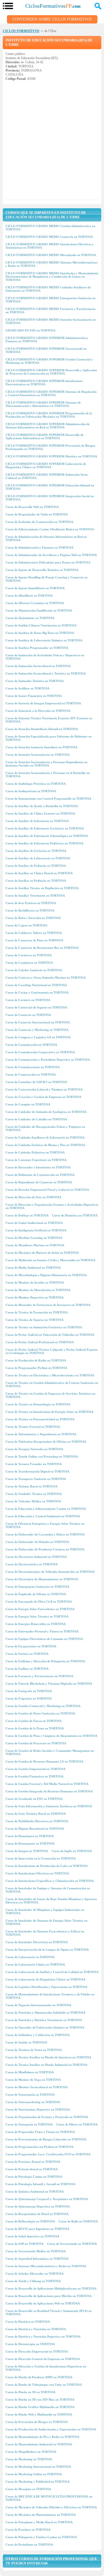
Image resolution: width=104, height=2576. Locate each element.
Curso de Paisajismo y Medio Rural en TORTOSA (39, 2522)
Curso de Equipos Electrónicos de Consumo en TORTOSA (44, 1639)
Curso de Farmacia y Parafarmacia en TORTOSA (39, 1676)
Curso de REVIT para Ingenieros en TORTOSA (37, 2229)
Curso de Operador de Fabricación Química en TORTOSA (45, 2027)
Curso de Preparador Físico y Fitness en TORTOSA (40, 2132)
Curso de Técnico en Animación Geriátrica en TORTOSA (44, 1327)
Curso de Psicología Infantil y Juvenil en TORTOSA (40, 2184)
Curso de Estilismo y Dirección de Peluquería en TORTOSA (45, 1661)
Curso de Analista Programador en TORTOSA (37, 648)
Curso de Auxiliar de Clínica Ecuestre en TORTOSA (40, 813)
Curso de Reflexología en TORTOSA (30, 2221)
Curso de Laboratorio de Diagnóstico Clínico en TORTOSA (45, 1979)
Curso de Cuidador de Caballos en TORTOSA (36, 1119)
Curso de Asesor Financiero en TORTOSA (34, 696)
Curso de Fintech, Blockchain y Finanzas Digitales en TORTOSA (49, 1684)
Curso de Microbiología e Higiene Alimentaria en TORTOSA (46, 1275)
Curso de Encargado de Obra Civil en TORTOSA (39, 1602)
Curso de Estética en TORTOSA (27, 1654)
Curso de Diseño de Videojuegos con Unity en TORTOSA (44, 2385)
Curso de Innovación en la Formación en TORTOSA (41, 1858)
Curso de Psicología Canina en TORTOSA (34, 2177)
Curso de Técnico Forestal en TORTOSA (33, 1427)
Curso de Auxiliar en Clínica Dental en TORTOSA (39, 873)
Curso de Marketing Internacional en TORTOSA (38, 2467)
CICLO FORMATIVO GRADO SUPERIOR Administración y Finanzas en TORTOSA (47, 339)
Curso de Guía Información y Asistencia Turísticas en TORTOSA (49, 1806)
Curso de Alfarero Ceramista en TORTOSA (35, 603)
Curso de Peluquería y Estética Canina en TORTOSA (41, 2537)
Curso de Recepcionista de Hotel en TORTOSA (37, 2214)
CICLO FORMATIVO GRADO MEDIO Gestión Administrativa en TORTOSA (50, 228)
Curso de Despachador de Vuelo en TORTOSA (37, 514)
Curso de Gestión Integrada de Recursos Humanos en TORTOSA (49, 1791)
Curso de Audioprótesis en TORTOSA (31, 791)
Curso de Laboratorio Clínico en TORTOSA (35, 1964)
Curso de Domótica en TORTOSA (75, 1215)
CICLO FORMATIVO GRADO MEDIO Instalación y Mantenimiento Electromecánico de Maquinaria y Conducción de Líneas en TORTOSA (52, 276)
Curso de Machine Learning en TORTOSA (34, 1238)
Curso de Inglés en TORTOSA (72, 1851)
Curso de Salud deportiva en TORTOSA (32, 2236)
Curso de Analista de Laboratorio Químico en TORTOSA (44, 640)
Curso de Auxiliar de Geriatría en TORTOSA (36, 851)
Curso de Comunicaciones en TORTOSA (33, 1067)
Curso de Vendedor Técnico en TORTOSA (34, 1494)
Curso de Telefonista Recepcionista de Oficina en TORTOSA (46, 1442)
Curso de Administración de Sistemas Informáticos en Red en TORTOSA (46, 538)
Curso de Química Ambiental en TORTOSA (35, 2192)
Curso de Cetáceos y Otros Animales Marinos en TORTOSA (46, 978)
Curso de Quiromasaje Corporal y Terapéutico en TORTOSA (47, 2199)
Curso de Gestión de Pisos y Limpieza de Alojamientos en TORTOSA (51, 1736)
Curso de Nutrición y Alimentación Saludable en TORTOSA (45, 2013)
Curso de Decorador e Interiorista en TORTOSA (38, 1167)
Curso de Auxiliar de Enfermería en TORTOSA (37, 821)
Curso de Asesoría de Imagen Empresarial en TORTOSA (43, 703)
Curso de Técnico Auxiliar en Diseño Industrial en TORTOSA (46, 2065)
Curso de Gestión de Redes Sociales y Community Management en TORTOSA (50, 1752)
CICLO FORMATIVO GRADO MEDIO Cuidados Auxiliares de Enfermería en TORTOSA (48, 289)
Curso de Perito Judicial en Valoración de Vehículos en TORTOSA (50, 1335)
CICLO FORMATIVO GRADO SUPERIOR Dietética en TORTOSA (51, 456)
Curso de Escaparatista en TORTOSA (31, 1646)
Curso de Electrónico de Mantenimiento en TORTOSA (42, 1579)
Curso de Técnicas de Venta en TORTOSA (34, 2050)
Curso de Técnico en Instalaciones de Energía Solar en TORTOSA (50, 1412)
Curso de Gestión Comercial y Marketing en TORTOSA (43, 1706)
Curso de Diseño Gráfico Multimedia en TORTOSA (40, 2407)
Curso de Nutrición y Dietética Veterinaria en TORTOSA (44, 2020)
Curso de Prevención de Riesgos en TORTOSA (37, 2422)
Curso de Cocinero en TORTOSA (28, 1000)
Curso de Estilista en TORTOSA (27, 1669)
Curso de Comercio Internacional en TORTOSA (38, 1022)
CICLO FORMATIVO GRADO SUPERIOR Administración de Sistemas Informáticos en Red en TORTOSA (48, 426)
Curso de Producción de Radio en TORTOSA (36, 1360)
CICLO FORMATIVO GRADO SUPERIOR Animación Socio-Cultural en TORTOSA (47, 476)
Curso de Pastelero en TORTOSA (28, 2530)
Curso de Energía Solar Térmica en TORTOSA (37, 1616)
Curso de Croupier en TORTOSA (28, 1104)
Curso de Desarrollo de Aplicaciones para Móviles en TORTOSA (49, 2296)
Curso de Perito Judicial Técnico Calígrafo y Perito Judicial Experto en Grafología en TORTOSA (52, 1351)
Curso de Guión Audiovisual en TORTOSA (34, 1223)
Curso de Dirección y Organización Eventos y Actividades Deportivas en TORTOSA (52, 1206)
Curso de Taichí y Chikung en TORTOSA (33, 2281)
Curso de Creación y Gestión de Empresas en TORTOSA (43, 1097)
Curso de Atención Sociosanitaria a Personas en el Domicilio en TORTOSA (48, 775)
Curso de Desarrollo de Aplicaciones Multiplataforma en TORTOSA (51, 2288)
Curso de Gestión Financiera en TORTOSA (35, 1776)
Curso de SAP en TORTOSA (25, 2244)
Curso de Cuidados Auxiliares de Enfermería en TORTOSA (45, 1137)
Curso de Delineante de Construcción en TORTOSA (40, 1175)
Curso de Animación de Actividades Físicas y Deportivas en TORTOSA (45, 657)
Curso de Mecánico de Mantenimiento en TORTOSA (41, 2515)
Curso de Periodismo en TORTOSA (29, 2545)
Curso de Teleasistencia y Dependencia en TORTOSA (41, 1434)
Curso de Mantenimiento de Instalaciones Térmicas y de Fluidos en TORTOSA (50, 1996)
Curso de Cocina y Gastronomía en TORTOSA (37, 992)
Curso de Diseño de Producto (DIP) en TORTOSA (39, 2377)
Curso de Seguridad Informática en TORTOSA (37, 2259)
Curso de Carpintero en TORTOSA (29, 963)
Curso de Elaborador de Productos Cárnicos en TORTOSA (45, 1549)
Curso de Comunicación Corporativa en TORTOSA (40, 1052)
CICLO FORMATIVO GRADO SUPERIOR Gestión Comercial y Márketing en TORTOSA (49, 361)
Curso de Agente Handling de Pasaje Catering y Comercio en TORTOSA (46, 579)
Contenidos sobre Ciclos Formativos (52, 19)
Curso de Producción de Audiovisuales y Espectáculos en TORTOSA (51, 2429)
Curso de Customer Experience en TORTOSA (36, 1160)
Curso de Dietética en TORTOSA (28, 2322)
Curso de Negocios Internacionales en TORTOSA (38, 2005)
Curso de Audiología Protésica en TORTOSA (36, 784)
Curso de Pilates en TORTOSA (77, 2124)
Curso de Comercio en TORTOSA (28, 1015)
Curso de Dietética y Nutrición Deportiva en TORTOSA (43, 2337)
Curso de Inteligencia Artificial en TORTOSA (36, 1230)
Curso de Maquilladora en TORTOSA (31, 2452)
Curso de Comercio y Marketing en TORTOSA (37, 1030)
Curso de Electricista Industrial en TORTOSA (36, 1557)
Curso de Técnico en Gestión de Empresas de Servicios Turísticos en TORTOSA (50, 1395)
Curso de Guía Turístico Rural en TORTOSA (36, 1814)
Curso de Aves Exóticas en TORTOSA (31, 903)
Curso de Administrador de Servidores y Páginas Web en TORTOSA (51, 555)
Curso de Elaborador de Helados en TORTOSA (37, 1542)
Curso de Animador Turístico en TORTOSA (35, 681)
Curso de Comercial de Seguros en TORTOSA (36, 1007)
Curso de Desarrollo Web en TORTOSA (32, 507)
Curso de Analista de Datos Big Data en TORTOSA (40, 633)
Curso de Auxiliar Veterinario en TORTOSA (35, 895)
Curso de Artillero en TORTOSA (27, 688)
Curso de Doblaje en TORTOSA (27, 1215)
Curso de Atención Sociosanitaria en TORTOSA (38, 755)
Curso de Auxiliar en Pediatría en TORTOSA (36, 881)
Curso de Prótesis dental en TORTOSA (32, 2169)
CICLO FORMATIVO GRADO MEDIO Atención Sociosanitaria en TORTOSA (51, 321)
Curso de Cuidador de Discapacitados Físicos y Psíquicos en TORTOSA (45, 1128)
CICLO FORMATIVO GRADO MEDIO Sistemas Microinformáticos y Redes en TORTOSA (51, 264)
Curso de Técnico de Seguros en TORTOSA (35, 1320)
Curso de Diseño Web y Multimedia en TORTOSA (39, 2414)
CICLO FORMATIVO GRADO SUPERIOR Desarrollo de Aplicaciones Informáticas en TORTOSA (45, 436)
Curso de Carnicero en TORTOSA (29, 955)
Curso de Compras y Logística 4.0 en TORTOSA (38, 1037)
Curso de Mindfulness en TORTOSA (30, 2072)
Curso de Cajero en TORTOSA (26, 925)
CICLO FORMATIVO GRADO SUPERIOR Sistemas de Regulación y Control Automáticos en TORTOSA (51, 393)
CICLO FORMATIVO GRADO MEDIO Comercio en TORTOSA (49, 237)
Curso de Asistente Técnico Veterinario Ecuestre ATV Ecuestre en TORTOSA (49, 720)
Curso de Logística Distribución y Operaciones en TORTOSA (46, 1987)
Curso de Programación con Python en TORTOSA (40, 2147)
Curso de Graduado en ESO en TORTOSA (34, 1799)
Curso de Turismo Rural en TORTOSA (31, 1486)
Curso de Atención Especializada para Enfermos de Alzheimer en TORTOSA (49, 738)
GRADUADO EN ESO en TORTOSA (31, 330)
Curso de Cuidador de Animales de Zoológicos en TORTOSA (46, 1112)
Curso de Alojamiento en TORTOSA (30, 618)
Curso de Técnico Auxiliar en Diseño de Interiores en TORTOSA (48, 2057)
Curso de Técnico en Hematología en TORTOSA (38, 1404)
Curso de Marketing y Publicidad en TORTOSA (38, 2482)
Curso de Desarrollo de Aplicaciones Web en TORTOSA (43, 2303)
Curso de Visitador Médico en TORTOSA (33, 1501)
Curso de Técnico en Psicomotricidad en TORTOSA (40, 1419)
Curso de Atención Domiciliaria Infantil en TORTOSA (42, 729)
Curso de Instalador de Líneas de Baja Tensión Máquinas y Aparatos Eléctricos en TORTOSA (51, 1901)
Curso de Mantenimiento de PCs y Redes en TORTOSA (42, 2437)
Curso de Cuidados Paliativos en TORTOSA (35, 1152)
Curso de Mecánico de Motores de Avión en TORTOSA (42, 1253)
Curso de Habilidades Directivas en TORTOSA (37, 1821)
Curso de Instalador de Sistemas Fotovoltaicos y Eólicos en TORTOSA (45, 1933)
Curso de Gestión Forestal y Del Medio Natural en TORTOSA (47, 1784)
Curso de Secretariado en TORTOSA (72, 2244)
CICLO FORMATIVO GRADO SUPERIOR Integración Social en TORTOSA (50, 498)
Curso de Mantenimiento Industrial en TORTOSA (39, 2444)
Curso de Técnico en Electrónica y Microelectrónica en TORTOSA (50, 1375)
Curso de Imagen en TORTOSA (27, 1851)
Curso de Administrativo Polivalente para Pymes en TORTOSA (48, 562)
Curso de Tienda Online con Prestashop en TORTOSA (42, 1456)
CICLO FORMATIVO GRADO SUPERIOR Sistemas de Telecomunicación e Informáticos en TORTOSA (43, 404)
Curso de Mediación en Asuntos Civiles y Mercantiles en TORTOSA (50, 1260)
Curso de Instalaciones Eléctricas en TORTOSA (37, 1873)
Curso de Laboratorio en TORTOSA (30, 1957)
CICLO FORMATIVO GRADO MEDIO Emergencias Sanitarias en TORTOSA (50, 300)
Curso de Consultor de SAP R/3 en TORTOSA (36, 1082)
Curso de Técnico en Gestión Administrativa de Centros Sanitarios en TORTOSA (52, 1384)
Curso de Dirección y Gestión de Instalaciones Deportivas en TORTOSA (46, 2368)
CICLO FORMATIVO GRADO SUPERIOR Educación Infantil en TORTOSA (50, 487)
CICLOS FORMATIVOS (21, 31)
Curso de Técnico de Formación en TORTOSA (37, 1312)
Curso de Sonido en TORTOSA (26, 2042)
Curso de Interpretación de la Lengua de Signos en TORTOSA (47, 1950)
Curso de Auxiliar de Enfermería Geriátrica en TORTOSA (45, 828)
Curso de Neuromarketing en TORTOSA (33, 2102)
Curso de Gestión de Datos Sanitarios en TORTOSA (40, 1713)
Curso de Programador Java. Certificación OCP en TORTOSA (48, 2154)
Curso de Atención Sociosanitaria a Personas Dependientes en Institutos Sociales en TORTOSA (46, 764)
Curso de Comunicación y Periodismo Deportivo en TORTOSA (48, 1060)
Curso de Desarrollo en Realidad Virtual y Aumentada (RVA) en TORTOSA (49, 2312)
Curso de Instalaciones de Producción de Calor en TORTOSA (47, 1866)
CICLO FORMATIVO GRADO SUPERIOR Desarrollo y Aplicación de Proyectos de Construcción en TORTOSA (51, 372)
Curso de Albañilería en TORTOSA (29, 596)
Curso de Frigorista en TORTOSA (29, 1698)
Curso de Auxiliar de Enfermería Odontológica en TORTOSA (47, 836)
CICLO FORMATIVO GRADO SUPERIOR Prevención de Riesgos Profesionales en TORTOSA (50, 447)
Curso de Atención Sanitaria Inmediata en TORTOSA (41, 747)
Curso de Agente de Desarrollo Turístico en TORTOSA (42, 570)
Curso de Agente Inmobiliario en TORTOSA (35, 588)
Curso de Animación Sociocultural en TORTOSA (38, 666)
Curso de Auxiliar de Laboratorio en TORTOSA (38, 858)
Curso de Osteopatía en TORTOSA (29, 2124)
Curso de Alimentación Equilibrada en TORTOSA (39, 610)
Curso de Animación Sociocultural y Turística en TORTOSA (46, 673)
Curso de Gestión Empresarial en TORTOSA (35, 1769)
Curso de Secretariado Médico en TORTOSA (36, 2251)
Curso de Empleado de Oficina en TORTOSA (36, 1594)
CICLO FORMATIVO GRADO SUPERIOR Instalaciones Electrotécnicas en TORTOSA (44, 383)
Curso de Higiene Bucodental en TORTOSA (35, 1829)
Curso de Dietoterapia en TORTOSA (30, 2344)
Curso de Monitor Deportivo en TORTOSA (35, 1297)
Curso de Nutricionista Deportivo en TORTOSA (38, 2109)
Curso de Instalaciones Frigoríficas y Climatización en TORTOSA (50, 1881)
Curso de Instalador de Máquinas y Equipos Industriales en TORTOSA (45, 1911)
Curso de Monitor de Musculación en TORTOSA (38, 1290)
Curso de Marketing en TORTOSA (29, 2459)
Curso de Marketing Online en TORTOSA (34, 2474)
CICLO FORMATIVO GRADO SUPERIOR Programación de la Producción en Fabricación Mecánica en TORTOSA (49, 415)
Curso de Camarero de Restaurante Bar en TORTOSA (42, 948)
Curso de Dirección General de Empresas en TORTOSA (43, 2359)
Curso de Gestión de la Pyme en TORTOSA (35, 1728)
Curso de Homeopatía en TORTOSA (30, 1843)
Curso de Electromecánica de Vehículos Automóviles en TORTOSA (50, 1572)
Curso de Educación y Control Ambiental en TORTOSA (43, 1516)
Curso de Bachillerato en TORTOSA (30, 910)
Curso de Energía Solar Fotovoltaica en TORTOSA (40, 1609)
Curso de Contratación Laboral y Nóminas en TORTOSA (44, 1089)
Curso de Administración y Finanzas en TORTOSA (40, 547)
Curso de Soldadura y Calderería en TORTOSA (38, 2035)
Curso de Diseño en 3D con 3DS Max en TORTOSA (40, 2399)
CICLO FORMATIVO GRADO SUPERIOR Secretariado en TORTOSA (46, 350)
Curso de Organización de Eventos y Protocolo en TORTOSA (47, 2117)
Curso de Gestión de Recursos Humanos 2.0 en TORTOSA (45, 1761)
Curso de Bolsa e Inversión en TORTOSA (33, 918)
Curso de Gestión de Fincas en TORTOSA (34, 1721)
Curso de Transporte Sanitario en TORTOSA (36, 1479)
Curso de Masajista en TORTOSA (28, 2489)
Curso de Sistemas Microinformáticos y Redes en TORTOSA (46, 2266)
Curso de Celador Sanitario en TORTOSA (34, 970)
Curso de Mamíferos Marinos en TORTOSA (35, 1245)
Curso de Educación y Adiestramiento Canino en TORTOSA (46, 1509)
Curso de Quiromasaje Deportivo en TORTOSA (38, 2206)
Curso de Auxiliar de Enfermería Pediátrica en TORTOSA (45, 843)
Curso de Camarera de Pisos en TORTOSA (34, 940)
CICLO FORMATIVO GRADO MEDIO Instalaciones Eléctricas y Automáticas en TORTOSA (50, 246)
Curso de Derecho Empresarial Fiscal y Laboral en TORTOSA (47, 1190)
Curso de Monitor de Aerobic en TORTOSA (35, 1282)
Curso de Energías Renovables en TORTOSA (36, 1624)
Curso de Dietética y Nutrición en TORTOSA (36, 2329)
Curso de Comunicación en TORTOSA (31, 1045)
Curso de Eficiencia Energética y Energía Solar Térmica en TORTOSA (45, 1525)
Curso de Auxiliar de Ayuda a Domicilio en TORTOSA (42, 806)
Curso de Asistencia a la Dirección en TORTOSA (38, 711)
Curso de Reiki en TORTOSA (78, 2221)
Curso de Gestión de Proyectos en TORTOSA (36, 1743)
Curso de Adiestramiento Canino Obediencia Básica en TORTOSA (50, 529)
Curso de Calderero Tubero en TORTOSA (34, 933)
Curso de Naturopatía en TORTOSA (30, 2095)
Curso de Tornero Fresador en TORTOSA (34, 1464)
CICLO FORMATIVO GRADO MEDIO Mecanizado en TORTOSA (51, 255)
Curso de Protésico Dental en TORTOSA (33, 2162)
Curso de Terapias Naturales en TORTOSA (34, 1449)
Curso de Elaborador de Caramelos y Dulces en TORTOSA (45, 1534)
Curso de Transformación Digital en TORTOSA (37, 1471)
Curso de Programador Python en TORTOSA (36, 1368)
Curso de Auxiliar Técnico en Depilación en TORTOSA (42, 888)
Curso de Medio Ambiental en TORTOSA (33, 1268)
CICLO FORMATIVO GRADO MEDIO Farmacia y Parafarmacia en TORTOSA (50, 310)
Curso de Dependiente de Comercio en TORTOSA (39, 1182)
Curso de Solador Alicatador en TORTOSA (35, 2274)
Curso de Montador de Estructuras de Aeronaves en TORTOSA (48, 1305)
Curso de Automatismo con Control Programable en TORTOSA (48, 799)
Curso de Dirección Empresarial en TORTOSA (37, 2351)
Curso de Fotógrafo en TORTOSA (29, 1691)
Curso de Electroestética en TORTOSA (32, 1564)
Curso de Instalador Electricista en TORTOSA (37, 1942)
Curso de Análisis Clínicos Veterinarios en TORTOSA (41, 625)
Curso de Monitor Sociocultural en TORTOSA (37, 2087)
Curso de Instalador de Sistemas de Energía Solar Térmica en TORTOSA (46, 1922)
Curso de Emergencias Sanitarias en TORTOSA (37, 1587)
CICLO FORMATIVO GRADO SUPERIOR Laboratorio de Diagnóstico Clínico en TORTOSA (46, 465)
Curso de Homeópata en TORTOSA (30, 1836)
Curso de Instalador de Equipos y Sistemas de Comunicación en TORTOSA (48, 1890)
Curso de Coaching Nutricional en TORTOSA (36, 985)
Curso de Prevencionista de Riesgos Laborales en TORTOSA (46, 2139)
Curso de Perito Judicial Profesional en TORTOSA (40, 1342)
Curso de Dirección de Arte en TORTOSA (33, 1197)
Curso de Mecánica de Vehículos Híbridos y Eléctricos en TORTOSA (51, 2507)
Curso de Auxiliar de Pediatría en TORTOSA (36, 866)
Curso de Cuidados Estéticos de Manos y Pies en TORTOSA (45, 1145)
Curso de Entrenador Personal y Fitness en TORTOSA (42, 1631)
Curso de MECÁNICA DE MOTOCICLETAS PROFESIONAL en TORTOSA (49, 2498)
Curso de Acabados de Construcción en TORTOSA (39, 522)
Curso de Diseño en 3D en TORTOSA (31, 2392)
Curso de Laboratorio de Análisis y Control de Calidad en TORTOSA (52, 1972)
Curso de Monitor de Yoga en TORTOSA (33, 2080)
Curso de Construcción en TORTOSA (31, 1074)
